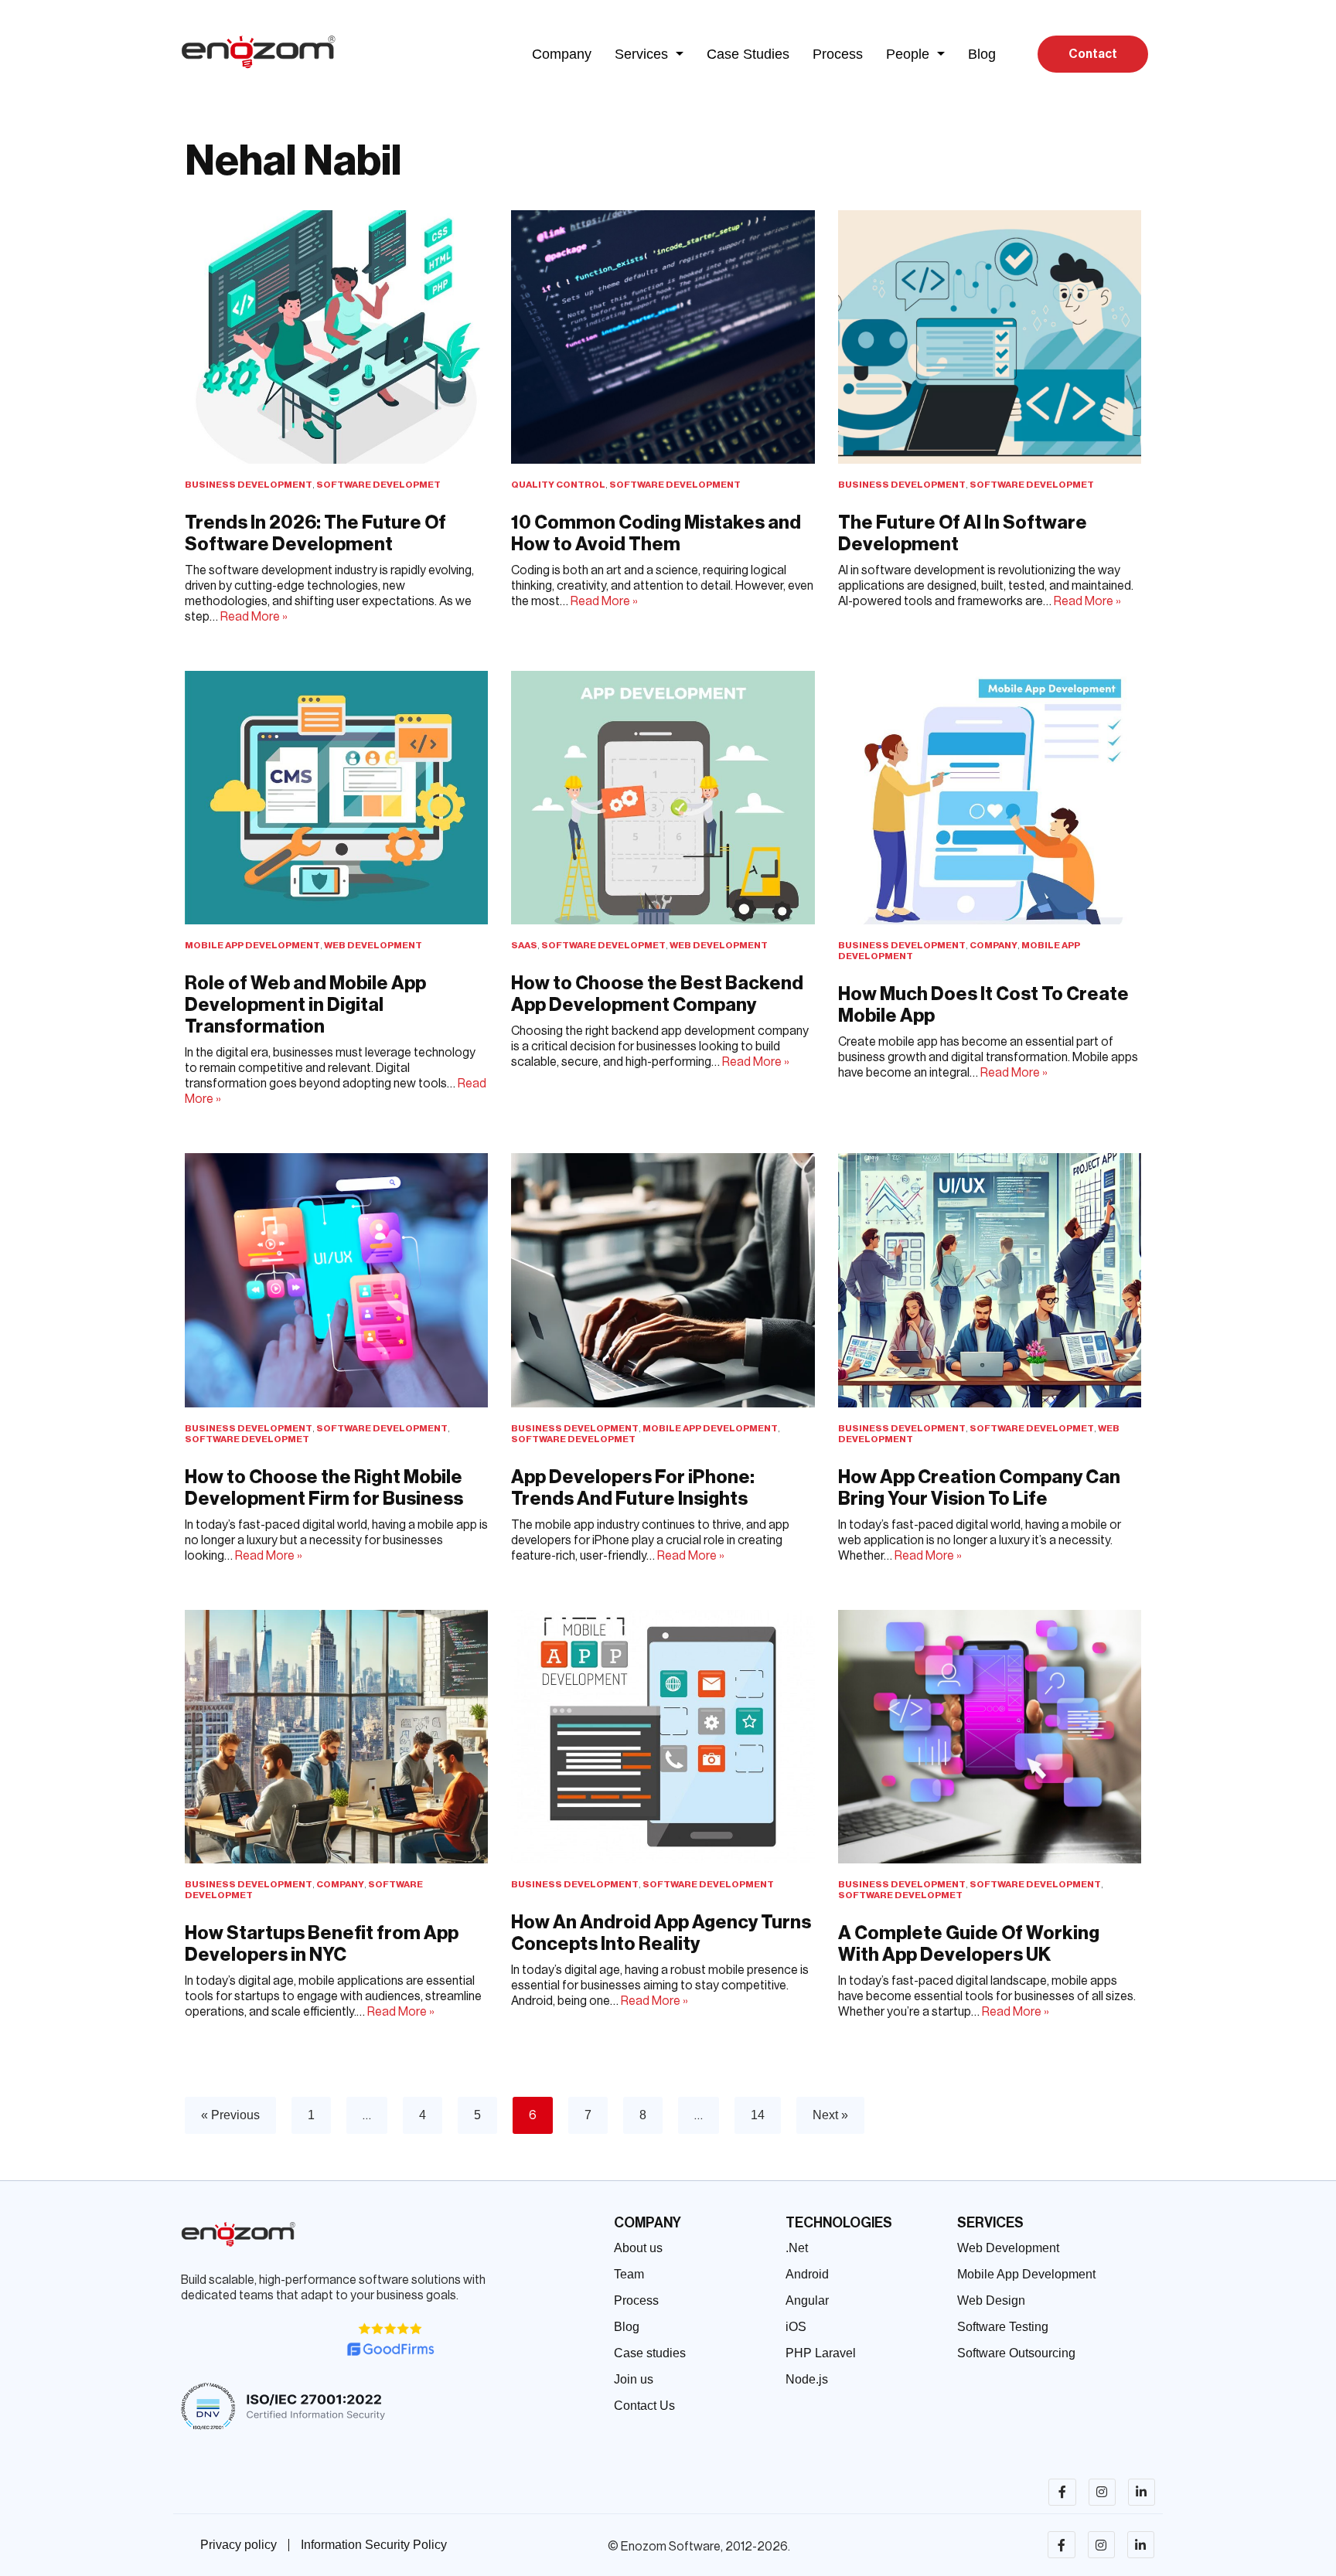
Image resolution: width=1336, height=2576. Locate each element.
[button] (649, 54)
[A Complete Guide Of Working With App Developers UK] (990, 1737)
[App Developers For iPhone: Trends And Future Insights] (663, 1280)
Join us (634, 2379)
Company (562, 54)
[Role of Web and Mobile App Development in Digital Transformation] (336, 798)
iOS (796, 2327)
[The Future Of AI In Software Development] (990, 337)
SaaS (524, 945)
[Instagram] (1102, 2492)
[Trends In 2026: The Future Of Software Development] (336, 337)
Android (807, 2274)
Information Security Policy (374, 2545)
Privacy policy (239, 2545)
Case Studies (748, 54)
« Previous (230, 2115)
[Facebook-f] (1062, 2492)
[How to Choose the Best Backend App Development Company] (663, 798)
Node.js (807, 2379)
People (908, 54)
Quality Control (558, 485)
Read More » (254, 617)
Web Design (991, 2300)
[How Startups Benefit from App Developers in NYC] (336, 1737)
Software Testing (1003, 2327)
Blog (982, 54)
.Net (797, 2248)
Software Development (675, 485)
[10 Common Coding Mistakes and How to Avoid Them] (663, 337)
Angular (807, 2300)
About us (638, 2248)
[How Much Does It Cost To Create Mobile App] (990, 798)
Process (838, 54)
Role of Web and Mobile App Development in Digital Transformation (305, 1005)
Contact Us (644, 2406)
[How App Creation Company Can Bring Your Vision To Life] (990, 1280)
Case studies (650, 2353)
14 (758, 2115)
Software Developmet (378, 485)
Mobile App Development (252, 945)
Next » (830, 2115)
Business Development (249, 485)
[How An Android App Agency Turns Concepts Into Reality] (663, 1737)
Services (641, 54)
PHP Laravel (821, 2353)
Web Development (373, 945)
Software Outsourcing (1016, 2353)
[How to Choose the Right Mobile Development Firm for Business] (336, 1280)
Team (629, 2274)
